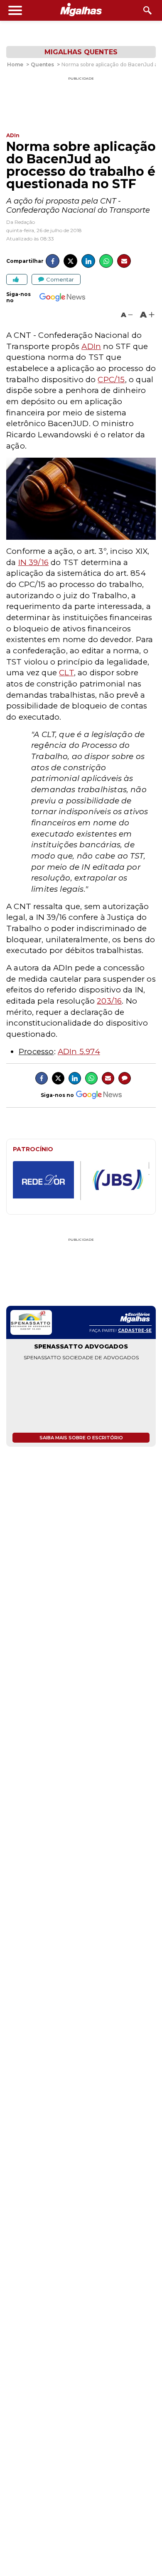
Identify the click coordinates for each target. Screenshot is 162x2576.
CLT (66, 673)
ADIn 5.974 (79, 1052)
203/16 (109, 1001)
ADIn (91, 346)
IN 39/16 (34, 562)
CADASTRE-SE (135, 1330)
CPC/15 (111, 380)
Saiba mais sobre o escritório (81, 1438)
